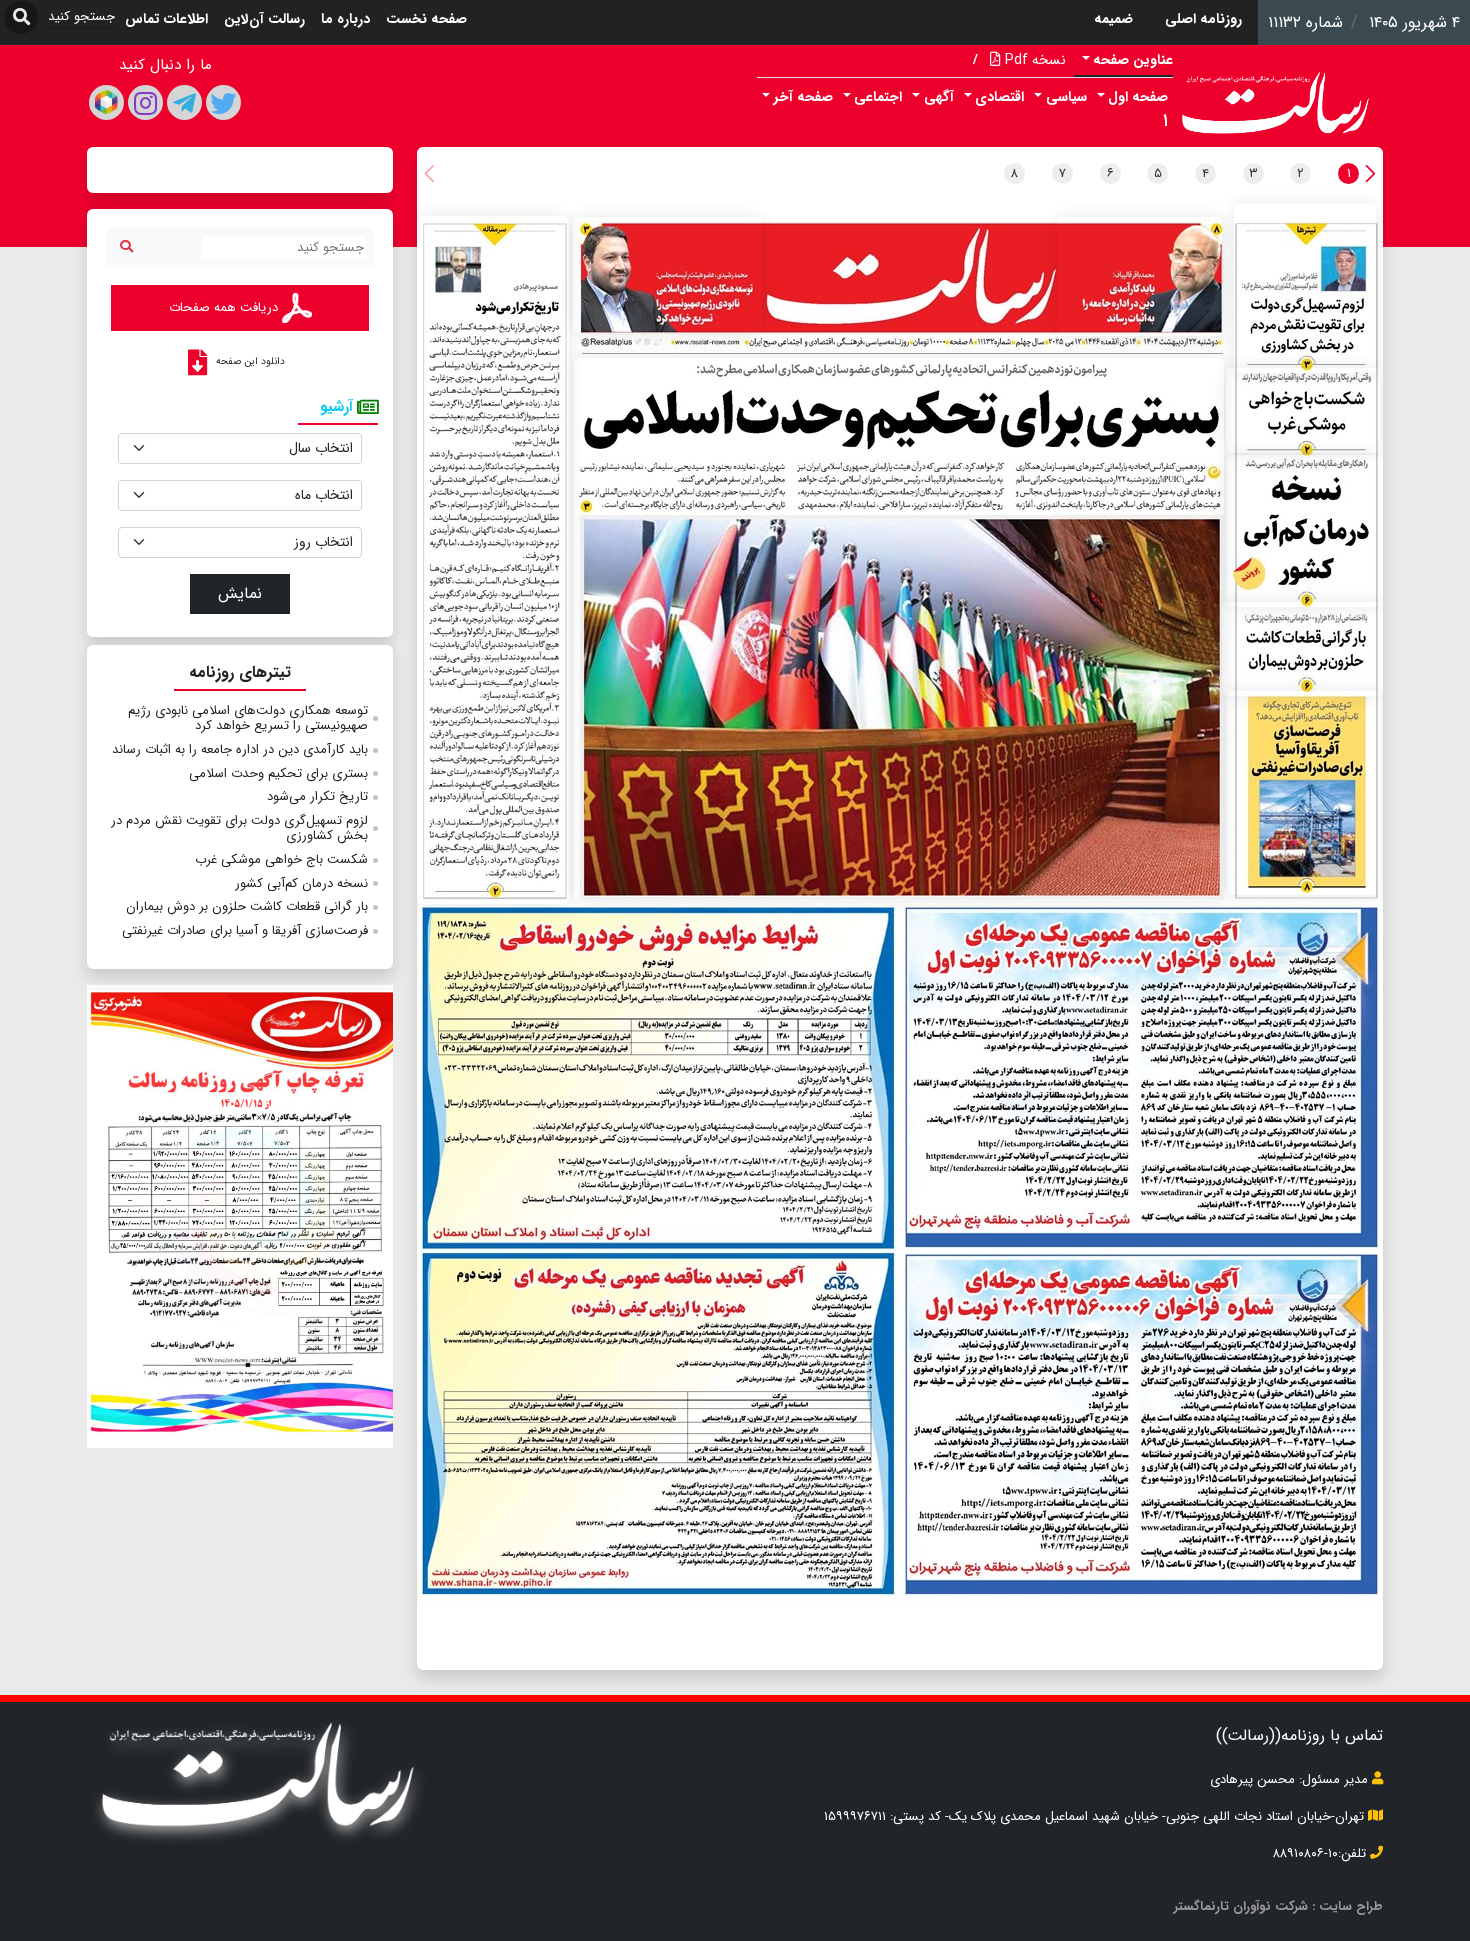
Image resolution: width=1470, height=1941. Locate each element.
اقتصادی (999, 97)
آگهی (939, 97)
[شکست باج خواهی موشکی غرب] (1303, 410)
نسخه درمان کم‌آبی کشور (301, 883)
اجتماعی (878, 97)
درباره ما (345, 19)
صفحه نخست (426, 19)
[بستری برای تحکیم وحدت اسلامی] (899, 629)
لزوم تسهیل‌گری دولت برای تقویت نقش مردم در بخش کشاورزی (239, 828)
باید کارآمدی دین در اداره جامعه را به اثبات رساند (240, 749)
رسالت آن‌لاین (264, 19)
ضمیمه (1113, 19)
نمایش (240, 593)
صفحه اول (1138, 97)
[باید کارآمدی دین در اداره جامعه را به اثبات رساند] (1140, 276)
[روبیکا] (106, 102)
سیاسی (1066, 97)
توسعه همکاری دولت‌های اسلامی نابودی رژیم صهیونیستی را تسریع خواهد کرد (248, 718)
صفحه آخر (803, 97)
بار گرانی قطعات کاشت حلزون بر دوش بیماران (247, 906)
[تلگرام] (184, 102)
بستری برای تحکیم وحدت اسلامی (278, 773)
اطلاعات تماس (166, 19)
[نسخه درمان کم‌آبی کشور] (1305, 531)
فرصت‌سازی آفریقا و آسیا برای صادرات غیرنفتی (245, 930)
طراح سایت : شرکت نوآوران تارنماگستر (1278, 1906)
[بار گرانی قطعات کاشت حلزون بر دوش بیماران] (1302, 649)
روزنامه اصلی (1203, 19)
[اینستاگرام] (145, 102)
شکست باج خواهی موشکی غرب (281, 859)
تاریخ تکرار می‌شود (317, 796)
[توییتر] (223, 102)
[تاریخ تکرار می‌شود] (493, 560)
